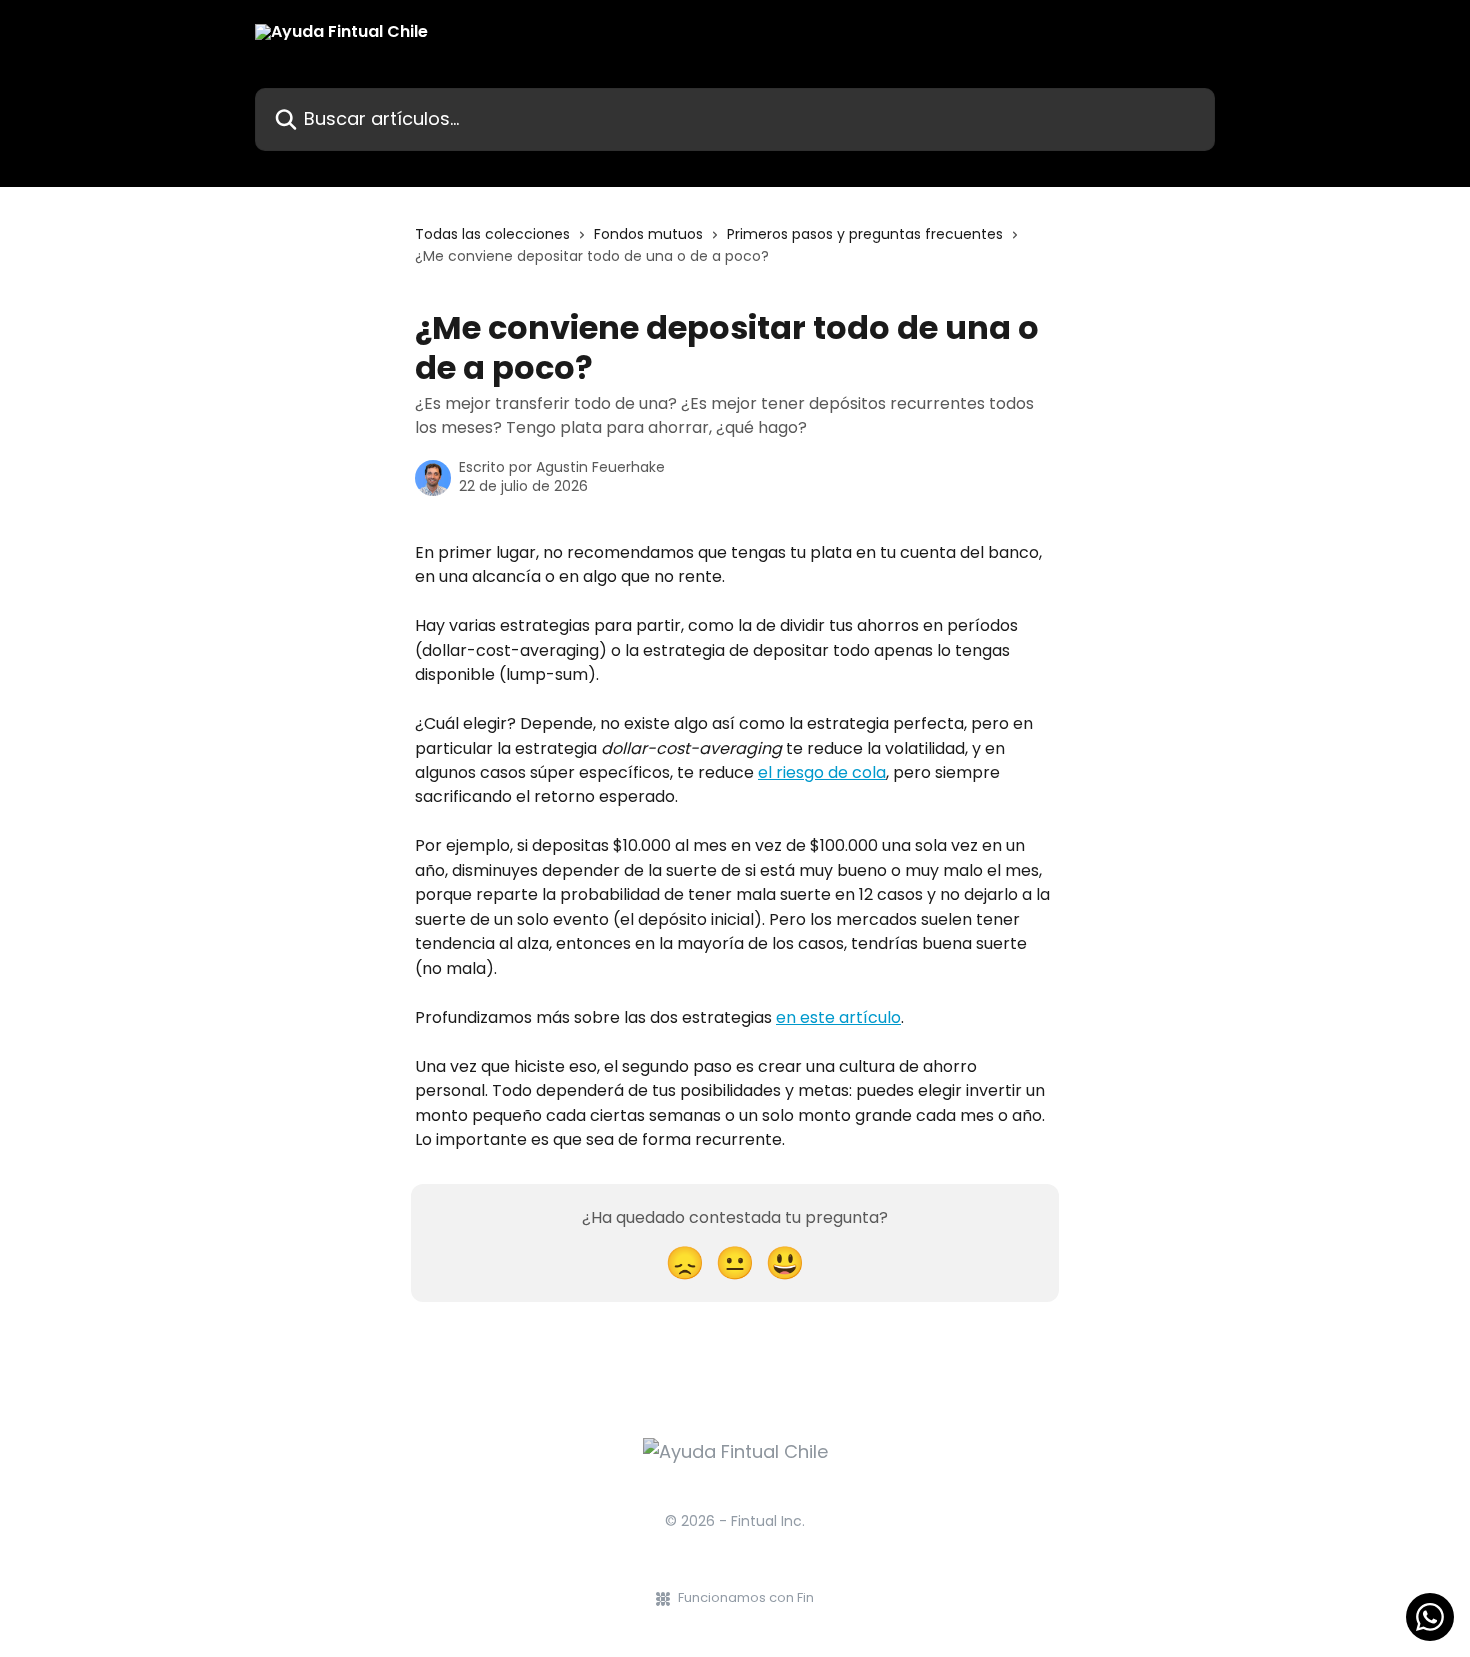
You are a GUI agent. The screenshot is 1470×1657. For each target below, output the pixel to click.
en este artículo (838, 1017)
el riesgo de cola (822, 772)
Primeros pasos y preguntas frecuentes (865, 234)
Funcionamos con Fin (746, 1597)
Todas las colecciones (492, 234)
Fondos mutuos (648, 234)
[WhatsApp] (1430, 1617)
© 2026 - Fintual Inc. (735, 1521)
